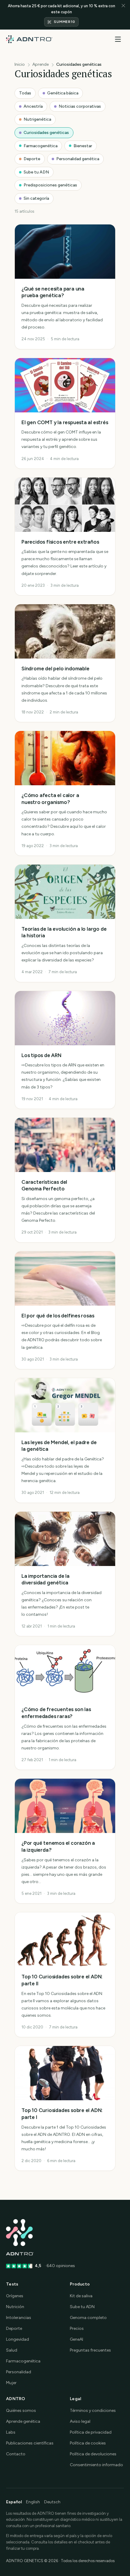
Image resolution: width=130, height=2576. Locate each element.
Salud (12, 2350)
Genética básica (63, 93)
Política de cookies (88, 2443)
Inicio (20, 64)
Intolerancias (19, 2318)
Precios (77, 2328)
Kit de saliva (81, 2296)
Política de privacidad (91, 2432)
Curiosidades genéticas (46, 133)
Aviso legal (80, 2421)
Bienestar (83, 146)
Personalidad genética (78, 159)
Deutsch (52, 2502)
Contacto (16, 2454)
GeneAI (76, 2339)
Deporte (32, 159)
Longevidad (18, 2339)
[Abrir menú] (118, 39)
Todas (25, 93)
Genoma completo (88, 2318)
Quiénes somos (21, 2411)
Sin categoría (36, 198)
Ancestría (33, 106)
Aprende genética (23, 2421)
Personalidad (19, 2372)
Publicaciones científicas (30, 2443)
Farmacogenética (41, 146)
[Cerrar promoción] (123, 15)
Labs (11, 2432)
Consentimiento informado (96, 2465)
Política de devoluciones (93, 2454)
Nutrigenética (37, 119)
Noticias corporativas (80, 106)
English (33, 2502)
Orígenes (15, 2296)
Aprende (41, 64)
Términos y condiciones (93, 2411)
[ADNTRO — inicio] (29, 39)
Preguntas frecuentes (90, 2350)
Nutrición (15, 2307)
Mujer (11, 2383)
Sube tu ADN (36, 172)
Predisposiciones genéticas (50, 185)
